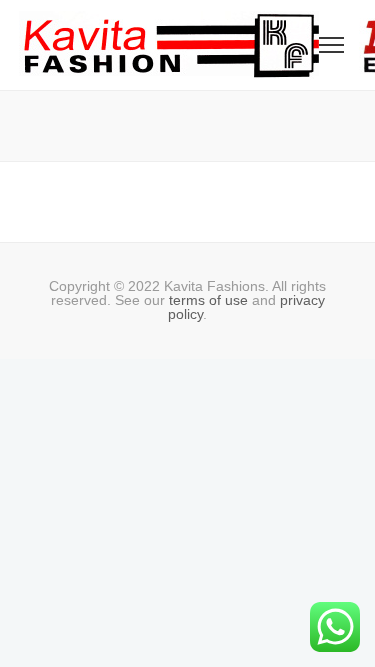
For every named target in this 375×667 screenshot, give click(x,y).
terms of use (208, 300)
